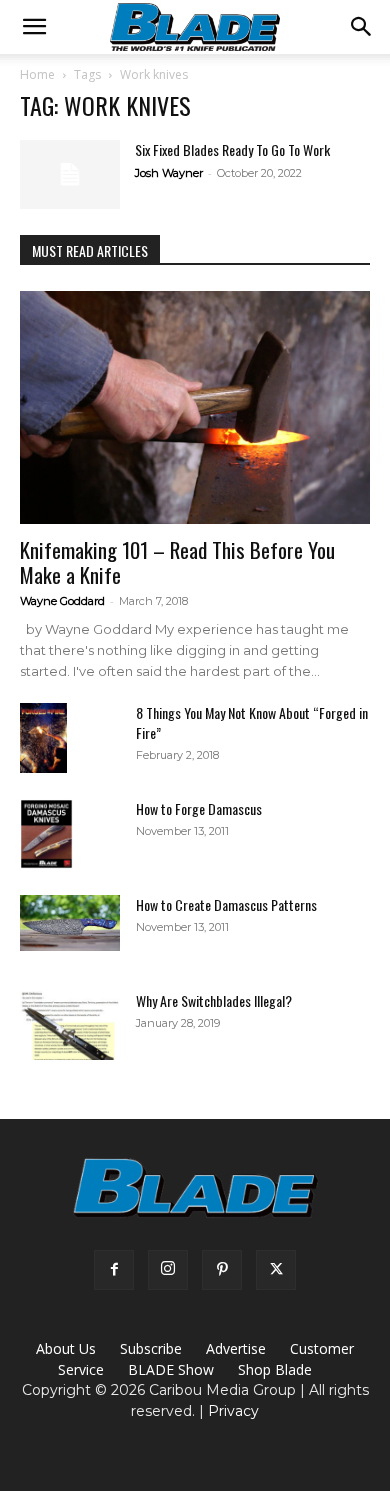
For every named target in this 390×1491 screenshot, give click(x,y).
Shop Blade (275, 1369)
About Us (66, 1348)
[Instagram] (168, 1270)
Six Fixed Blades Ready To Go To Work (232, 149)
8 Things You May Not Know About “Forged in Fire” (252, 722)
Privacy (233, 1411)
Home (37, 74)
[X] (276, 1270)
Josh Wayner (169, 173)
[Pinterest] (222, 1270)
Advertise (236, 1348)
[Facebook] (114, 1270)
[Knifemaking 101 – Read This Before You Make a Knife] (195, 407)
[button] (34, 27)
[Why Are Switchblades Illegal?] (70, 1025)
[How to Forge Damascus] (46, 834)
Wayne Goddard (62, 601)
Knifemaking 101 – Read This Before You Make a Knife (177, 562)
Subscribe (151, 1348)
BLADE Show (171, 1369)
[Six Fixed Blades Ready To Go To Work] (70, 174)
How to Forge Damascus (199, 808)
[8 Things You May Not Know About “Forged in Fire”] (43, 738)
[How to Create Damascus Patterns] (70, 923)
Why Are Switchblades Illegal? (214, 1000)
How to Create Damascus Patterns (226, 904)
